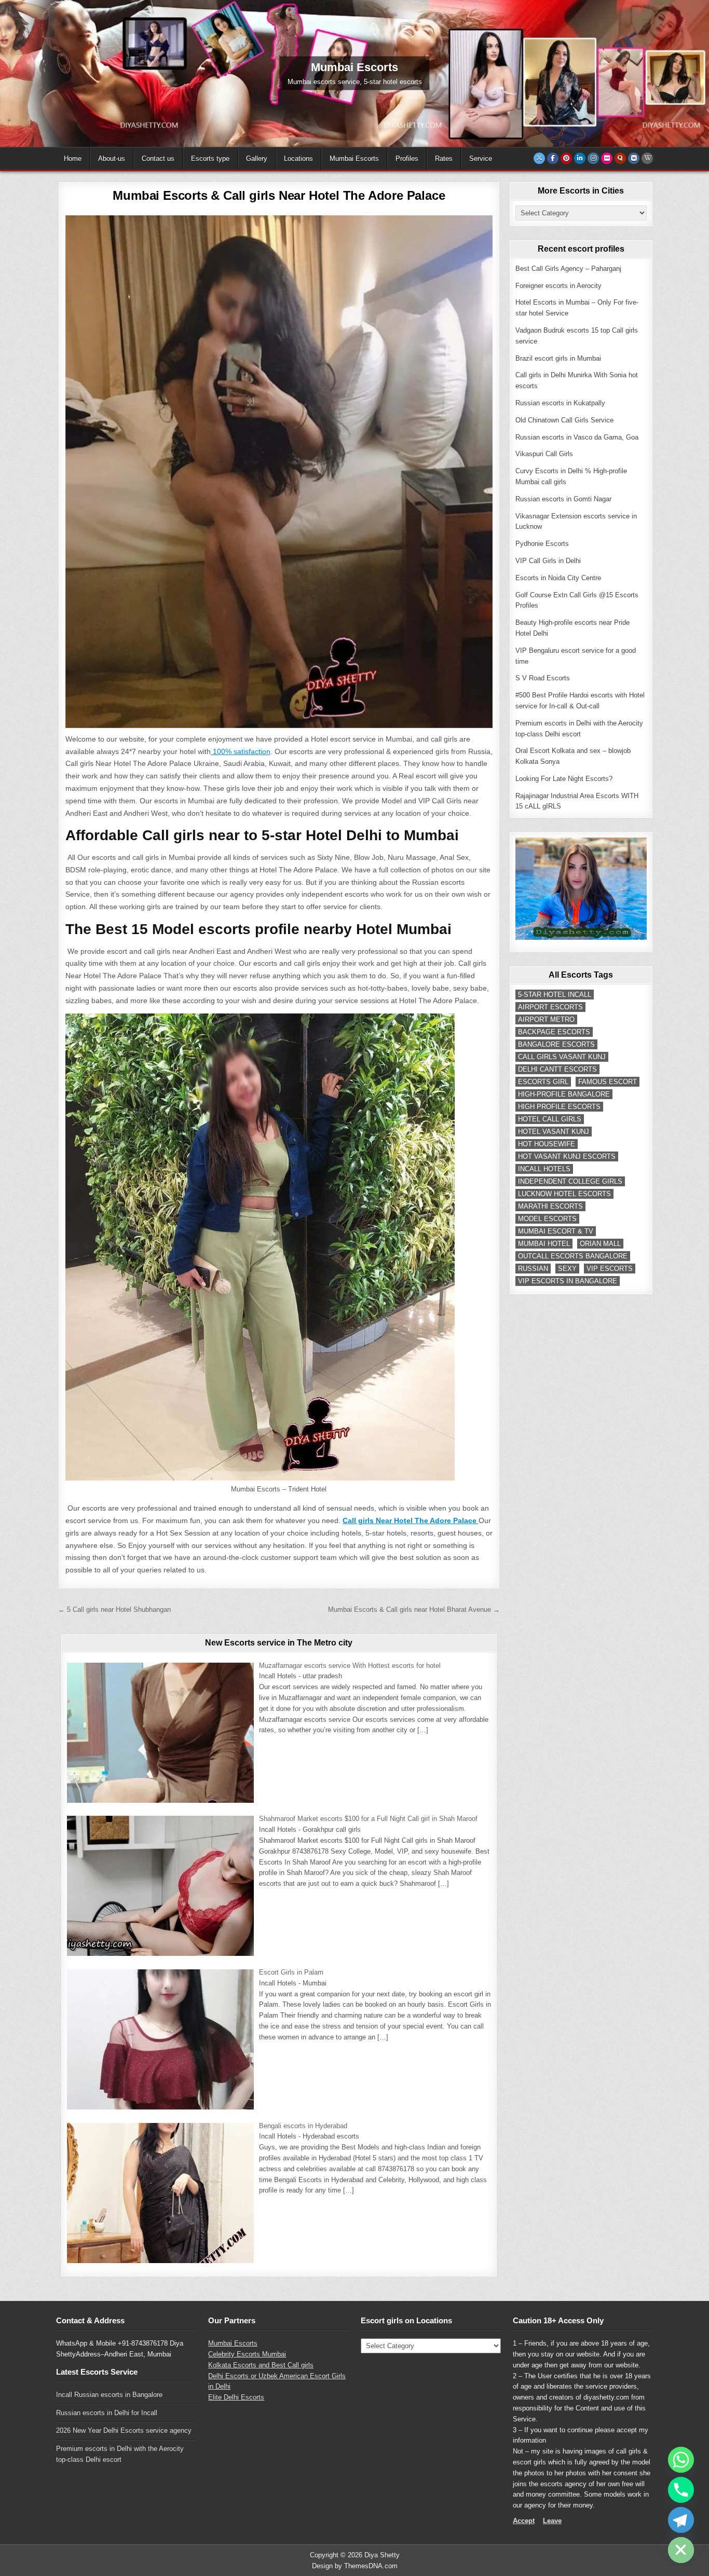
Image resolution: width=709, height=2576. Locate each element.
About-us (112, 159)
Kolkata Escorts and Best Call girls (261, 2365)
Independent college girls (570, 1181)
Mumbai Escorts (354, 159)
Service (481, 159)
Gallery (257, 159)
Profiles (407, 159)
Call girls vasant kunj (562, 1057)
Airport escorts (550, 1007)
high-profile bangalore (564, 1094)
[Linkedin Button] (580, 158)
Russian (533, 1269)
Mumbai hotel (544, 1244)
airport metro (546, 1019)
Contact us (158, 159)
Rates (444, 159)
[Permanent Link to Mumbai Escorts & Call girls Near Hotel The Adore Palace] (279, 472)
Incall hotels (544, 1169)
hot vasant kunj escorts (567, 1156)
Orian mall (600, 1244)
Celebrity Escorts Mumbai (247, 2354)
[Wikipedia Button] (647, 158)
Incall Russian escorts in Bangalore (109, 2395)
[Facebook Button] (553, 158)
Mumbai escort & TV (556, 1231)
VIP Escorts (610, 1269)
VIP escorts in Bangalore (568, 1281)
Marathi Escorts (550, 1206)
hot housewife (547, 1144)
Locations (298, 159)
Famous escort (608, 1082)
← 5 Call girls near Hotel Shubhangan (114, 1609)
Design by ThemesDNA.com (355, 2566)
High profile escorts (559, 1107)
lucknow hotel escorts (564, 1194)
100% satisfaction (241, 751)
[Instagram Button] (593, 158)
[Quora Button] (620, 158)
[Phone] (681, 2490)
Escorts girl (543, 1082)
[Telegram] (681, 2520)
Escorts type (210, 159)
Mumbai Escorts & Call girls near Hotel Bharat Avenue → (414, 1609)
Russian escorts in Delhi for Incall (107, 2413)
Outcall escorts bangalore (573, 1256)
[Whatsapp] (681, 2460)
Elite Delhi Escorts (236, 2397)
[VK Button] (634, 158)
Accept (524, 2521)
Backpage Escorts (554, 1032)
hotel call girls (550, 1119)
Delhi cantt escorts (557, 1069)
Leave (552, 2521)
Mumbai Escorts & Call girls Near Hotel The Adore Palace (279, 195)
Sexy (567, 1269)
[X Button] (539, 158)
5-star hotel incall (555, 995)
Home (73, 159)
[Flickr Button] (607, 158)
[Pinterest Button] (566, 158)
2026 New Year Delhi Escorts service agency (124, 2430)
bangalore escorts (556, 1044)
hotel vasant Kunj (554, 1132)
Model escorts (547, 1219)
